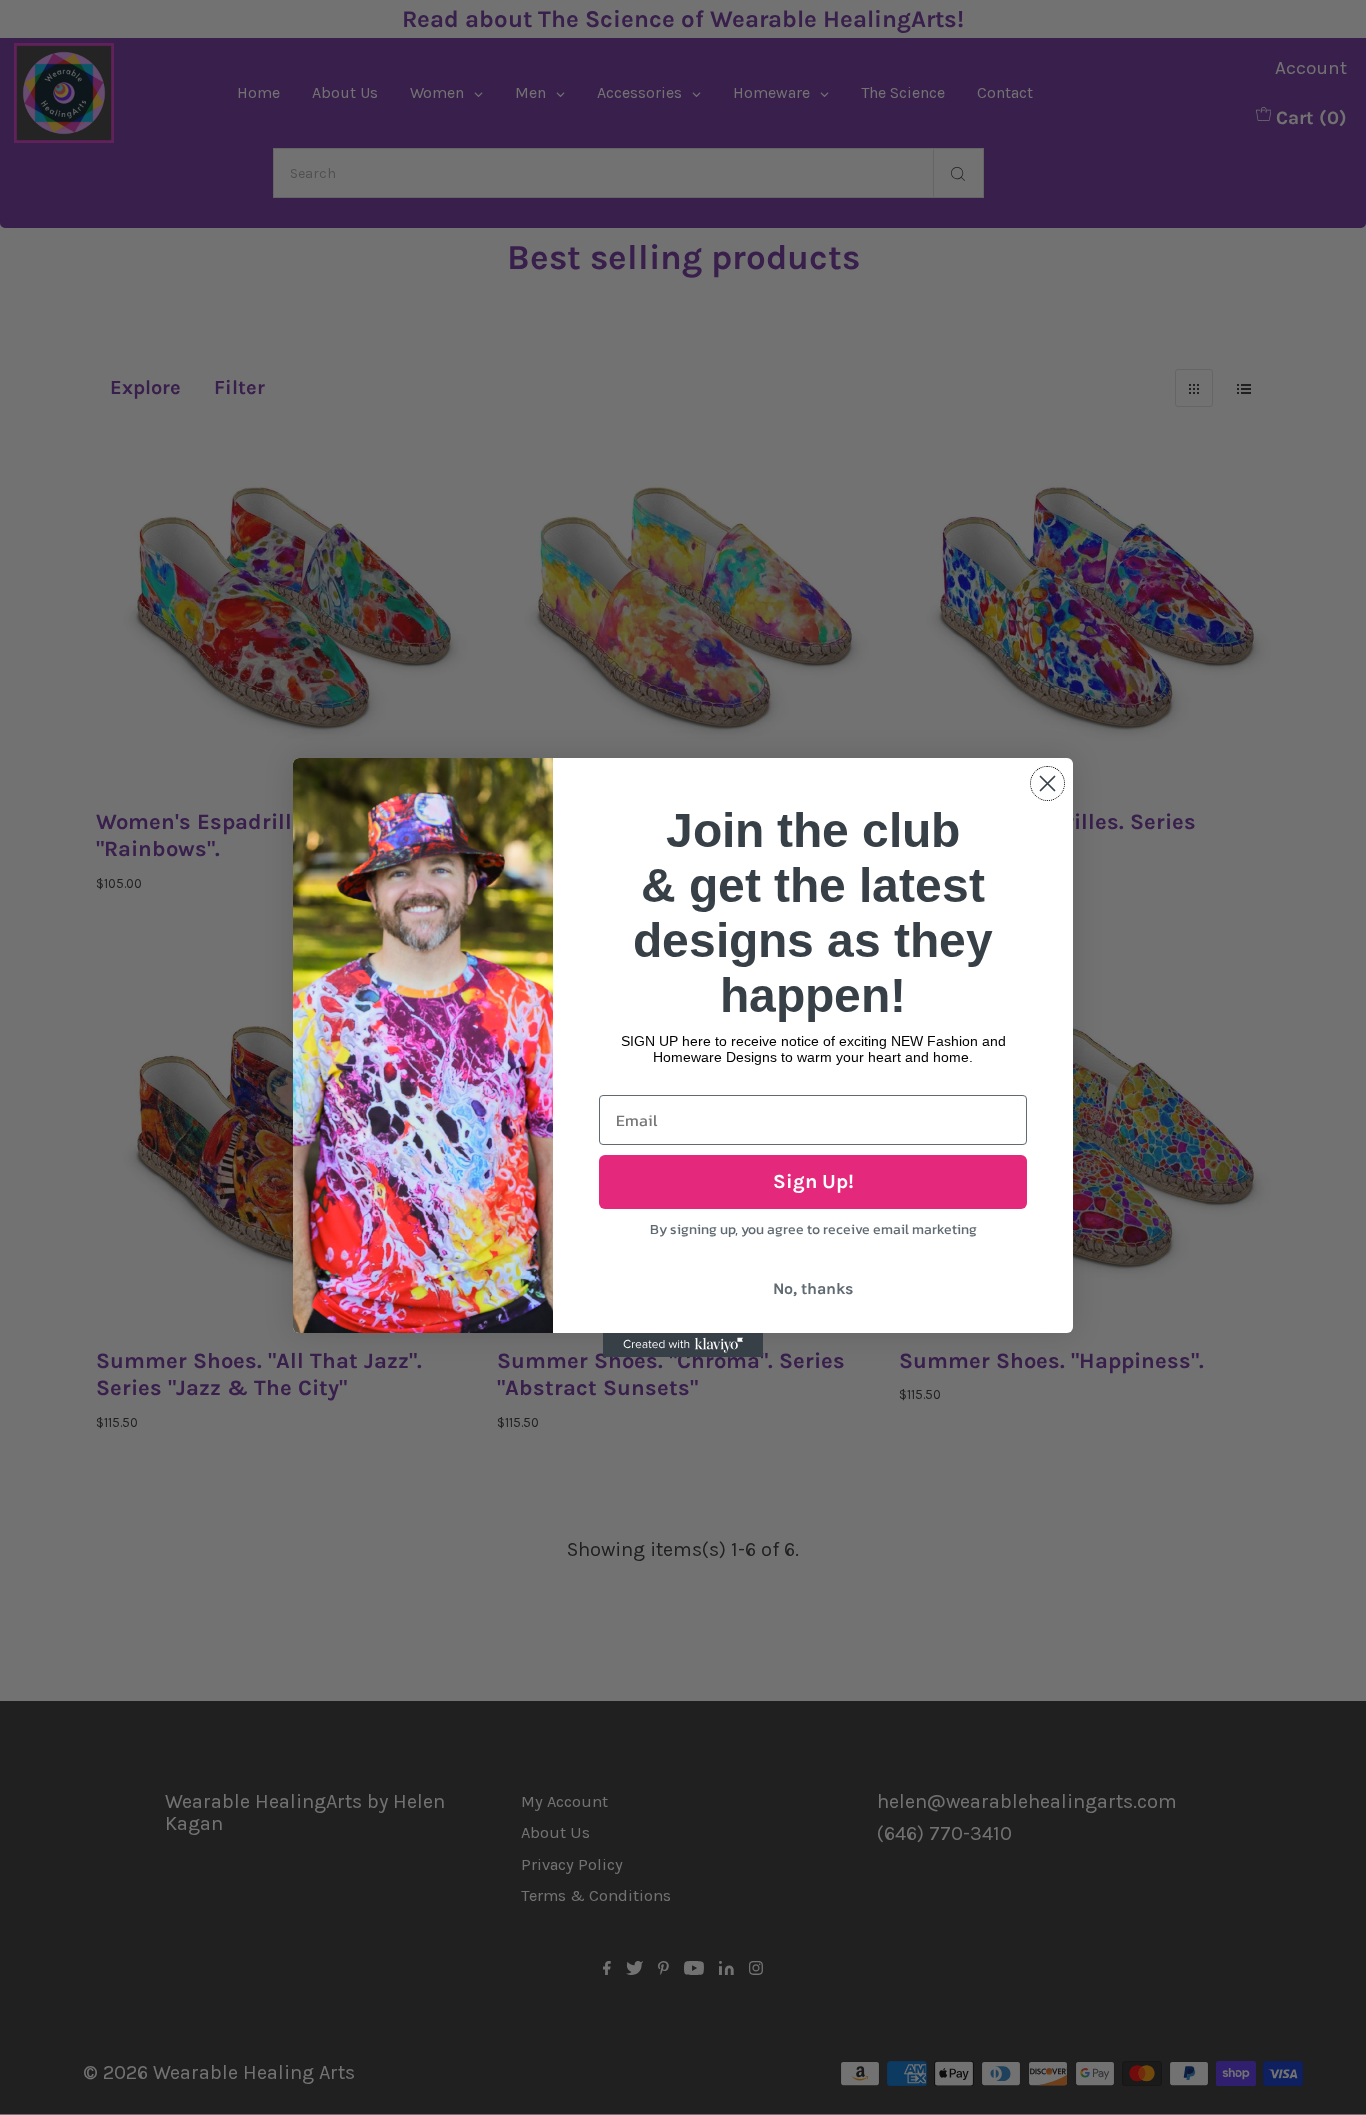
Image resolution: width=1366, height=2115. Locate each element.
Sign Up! (813, 1181)
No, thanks (813, 1288)
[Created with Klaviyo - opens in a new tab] (683, 1345)
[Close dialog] (1047, 783)
